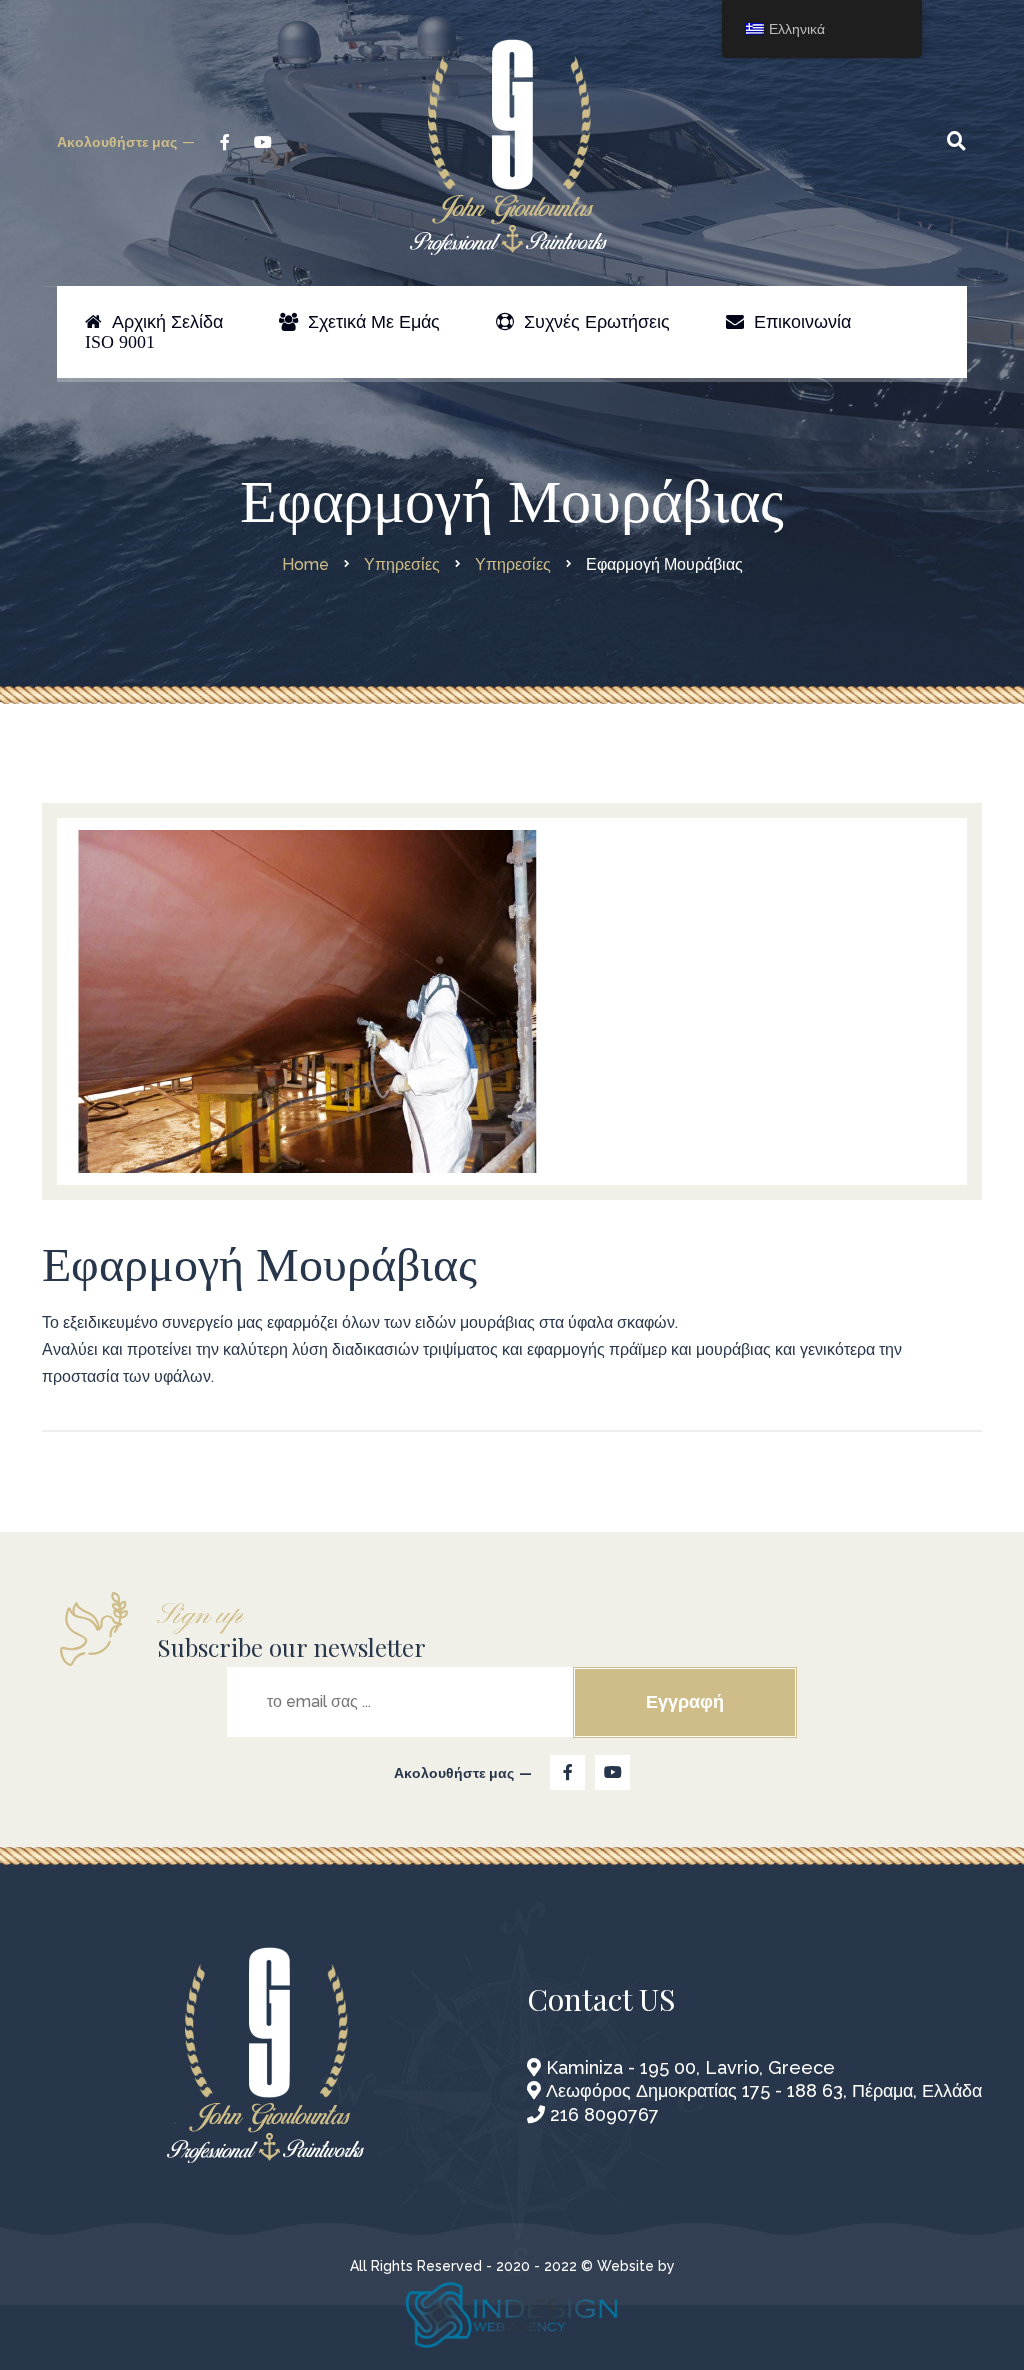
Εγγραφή (685, 1701)
